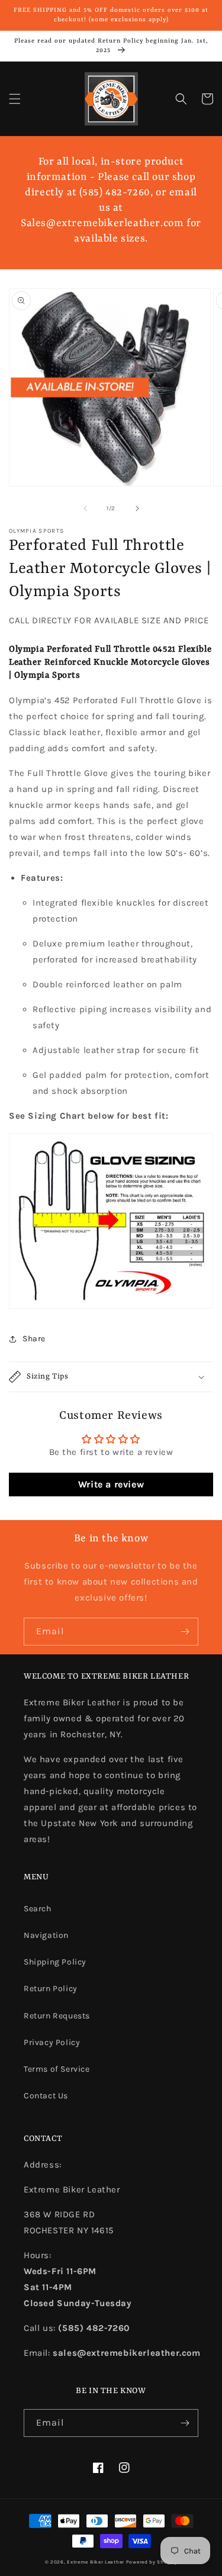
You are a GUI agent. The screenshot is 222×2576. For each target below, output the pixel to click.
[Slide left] (85, 508)
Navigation (46, 1935)
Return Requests (57, 2016)
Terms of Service (57, 2069)
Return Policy (51, 1989)
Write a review (111, 1484)
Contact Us (46, 2096)
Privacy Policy (52, 2042)
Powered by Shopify (152, 2562)
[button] (15, 99)
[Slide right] (137, 508)
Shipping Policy (55, 1962)
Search (38, 1909)
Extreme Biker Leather (96, 2562)
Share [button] (34, 1339)
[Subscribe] (185, 1632)
